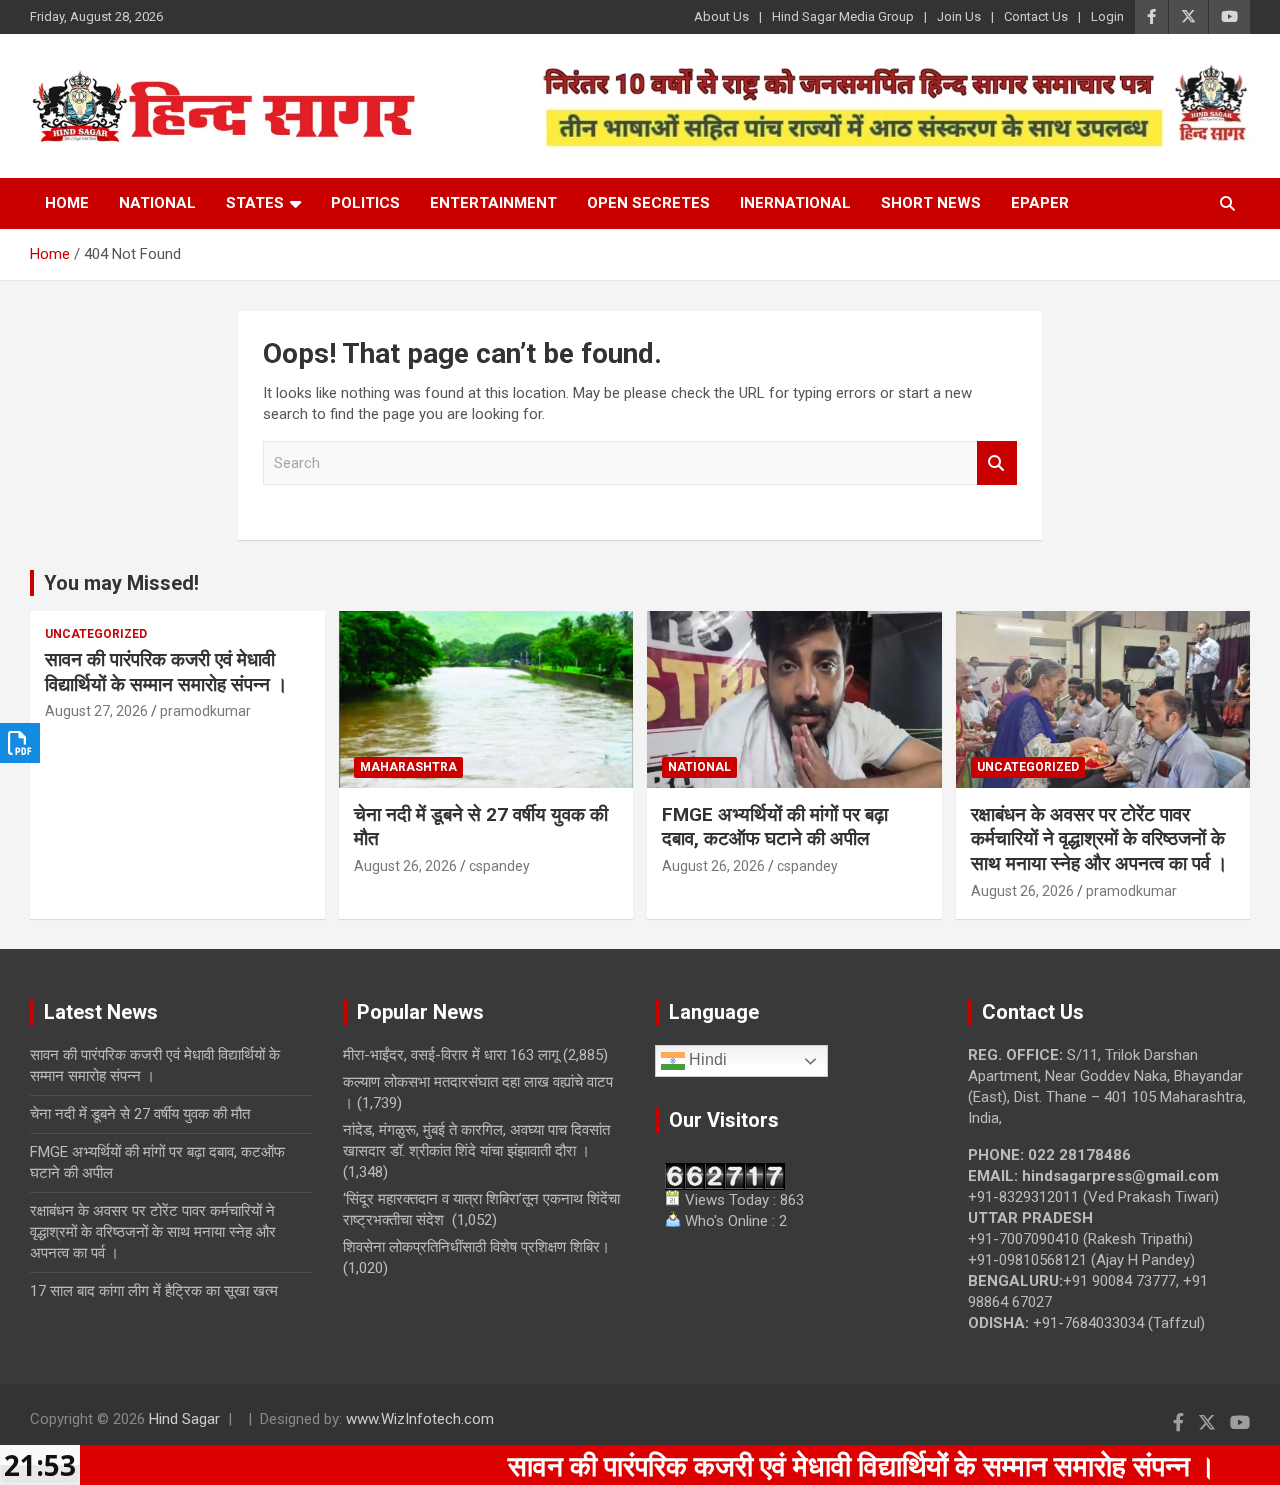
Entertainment (493, 203)
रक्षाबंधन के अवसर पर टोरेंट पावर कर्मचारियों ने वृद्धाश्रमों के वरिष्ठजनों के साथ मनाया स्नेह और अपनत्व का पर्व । (1099, 839)
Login (1107, 16)
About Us (721, 16)
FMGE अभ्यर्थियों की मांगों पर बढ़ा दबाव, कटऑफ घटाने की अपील (775, 827)
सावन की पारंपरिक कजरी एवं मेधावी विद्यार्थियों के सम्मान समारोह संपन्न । (166, 672)
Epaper (1040, 203)
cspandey (499, 866)
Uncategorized (96, 634)
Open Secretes (648, 203)
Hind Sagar (184, 1419)
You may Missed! (121, 583)
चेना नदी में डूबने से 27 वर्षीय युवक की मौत (140, 1114)
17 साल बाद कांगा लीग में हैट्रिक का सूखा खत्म (154, 1291)
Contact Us (1036, 16)
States (255, 203)
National (157, 203)
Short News (931, 203)
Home (67, 203)
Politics (365, 203)
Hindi (706, 1060)
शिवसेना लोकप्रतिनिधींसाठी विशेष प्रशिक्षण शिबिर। (476, 1247)
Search (997, 463)
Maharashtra (408, 767)
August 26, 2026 (405, 866)
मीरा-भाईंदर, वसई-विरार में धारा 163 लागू (451, 1055)
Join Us (959, 16)
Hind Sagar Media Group (843, 16)
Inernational (795, 203)
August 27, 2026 (96, 711)
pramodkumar (205, 711)
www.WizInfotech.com (420, 1419)
